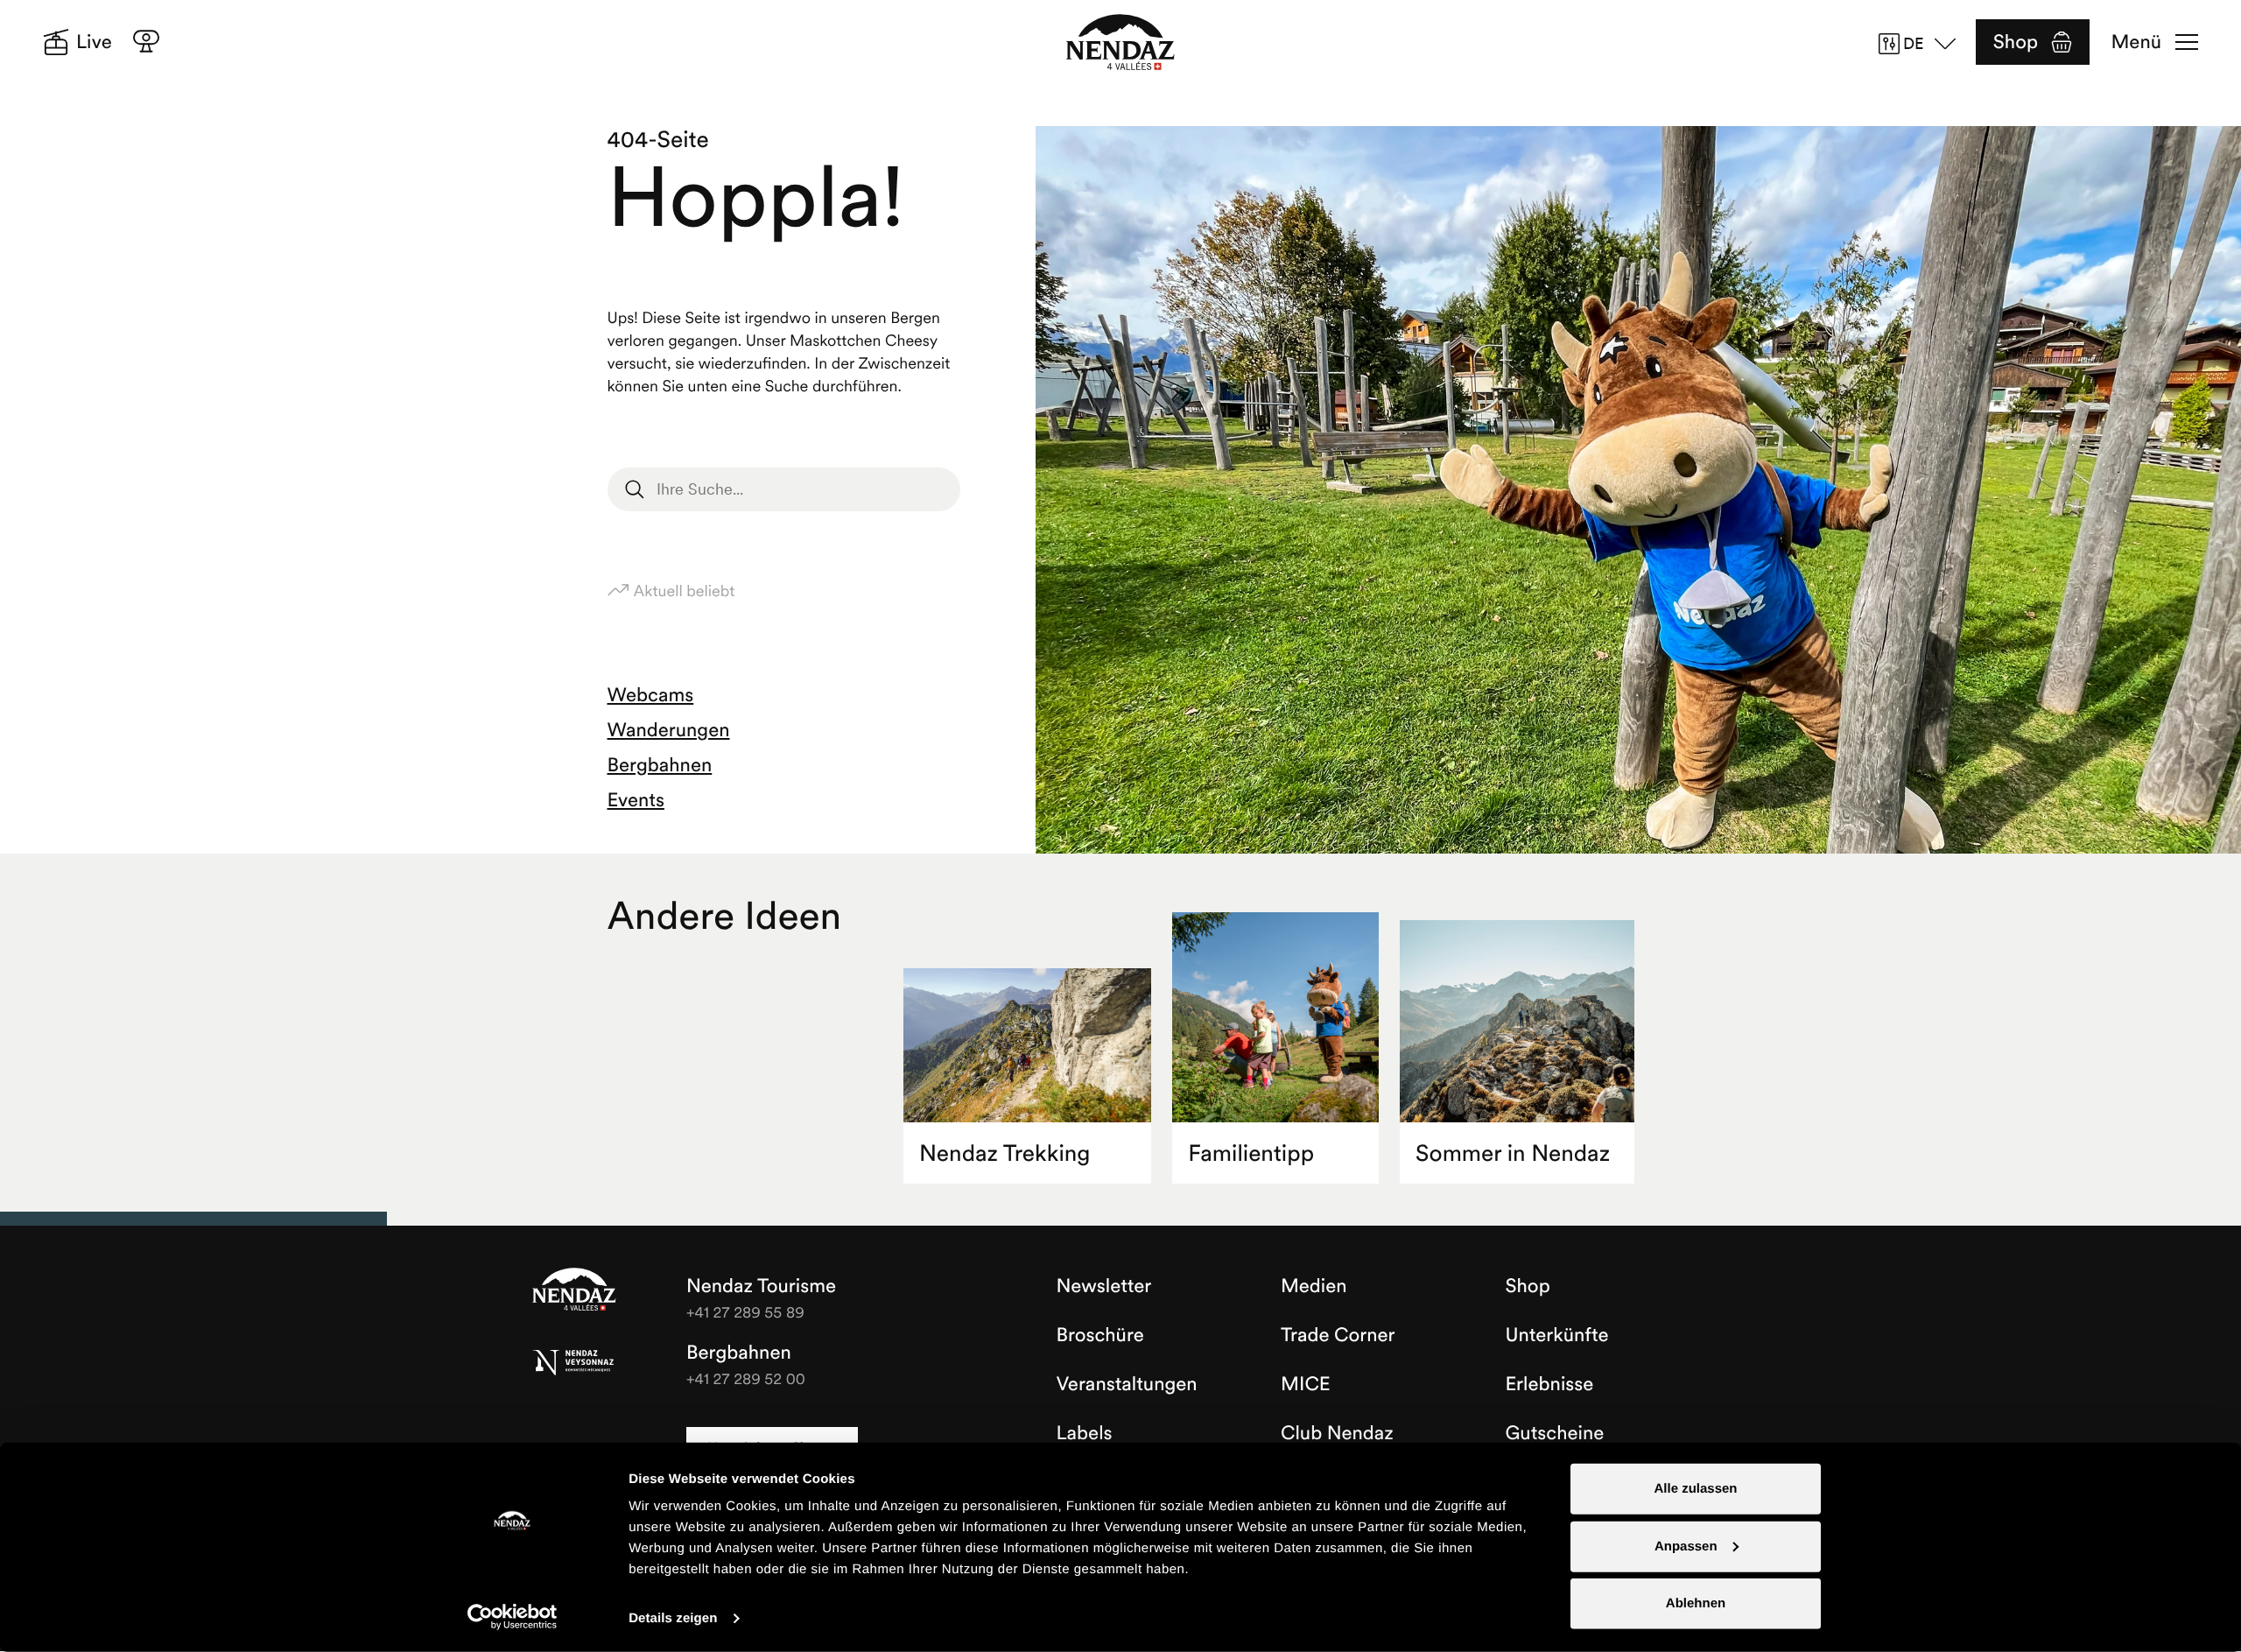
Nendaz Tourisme (574, 1290)
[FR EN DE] (1923, 44)
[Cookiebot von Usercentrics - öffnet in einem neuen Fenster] (513, 1617)
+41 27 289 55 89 (745, 1312)
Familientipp (1251, 1153)
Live (94, 42)
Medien (1314, 1286)
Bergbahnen (660, 765)
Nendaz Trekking (1005, 1153)
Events (636, 800)
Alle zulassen (1695, 1489)
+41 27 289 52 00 (746, 1378)
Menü (2136, 42)
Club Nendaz (1337, 1433)
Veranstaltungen (1127, 1384)
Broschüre (1100, 1335)
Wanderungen (669, 730)
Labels (1085, 1433)
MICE (1306, 1384)
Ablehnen (1696, 1603)
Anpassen (1686, 1546)
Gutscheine (1555, 1433)
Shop (2016, 42)
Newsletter (1104, 1286)
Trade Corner (1338, 1335)
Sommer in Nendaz (1513, 1153)
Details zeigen (673, 1618)
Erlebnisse (1550, 1384)
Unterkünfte (1557, 1335)
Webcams (651, 695)
